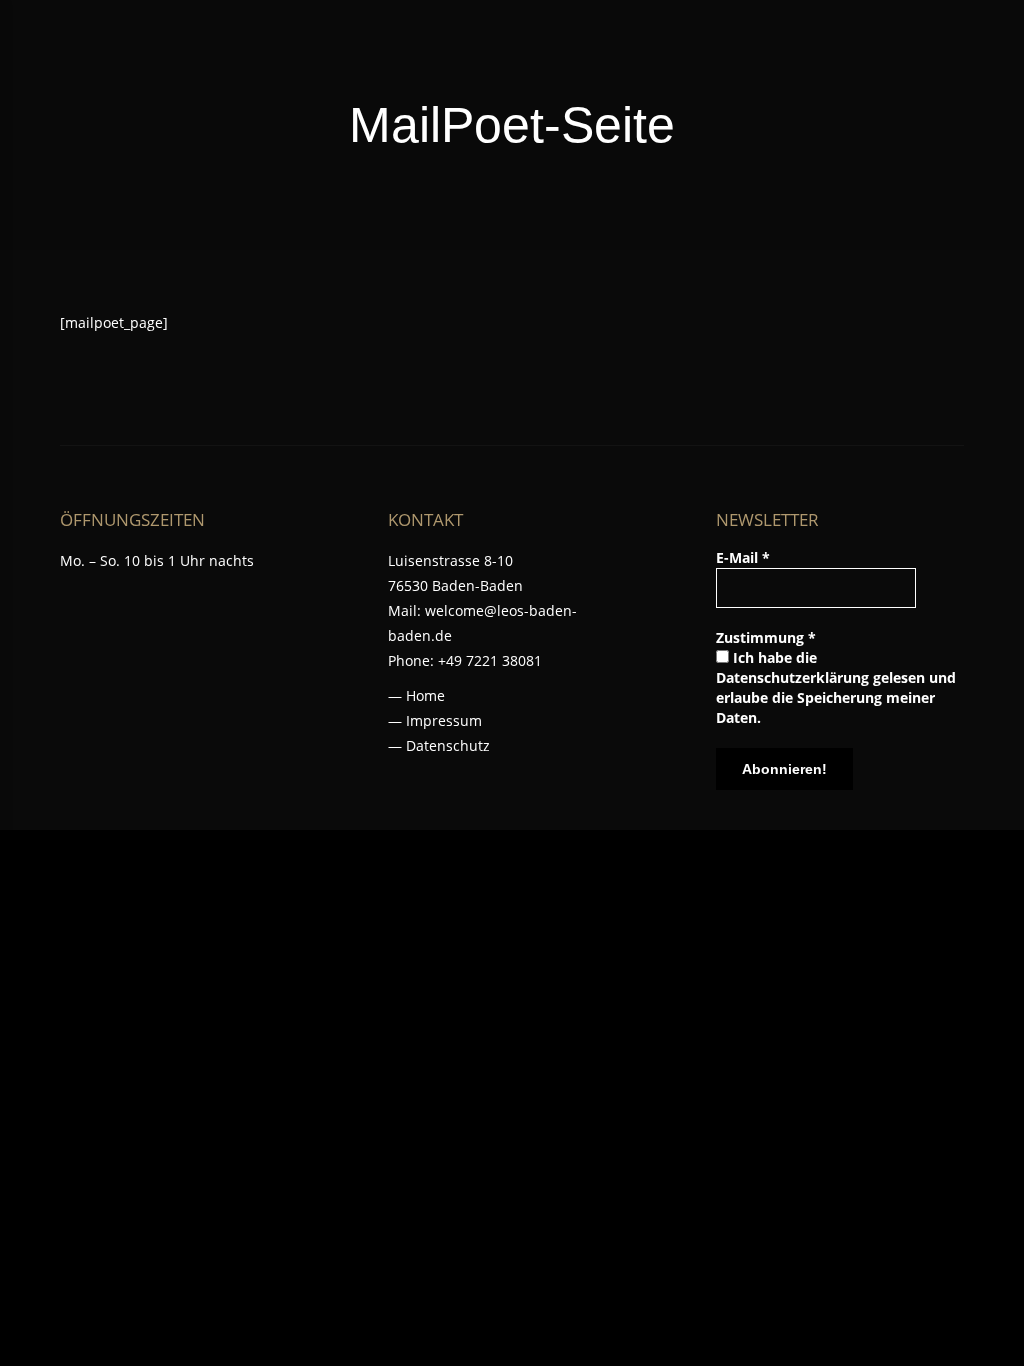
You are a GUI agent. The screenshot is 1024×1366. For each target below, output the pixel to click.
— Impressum (435, 720)
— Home (416, 695)
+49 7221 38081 (490, 660)
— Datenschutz (439, 745)
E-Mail (743, 557)
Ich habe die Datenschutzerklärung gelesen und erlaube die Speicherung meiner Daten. (836, 687)
